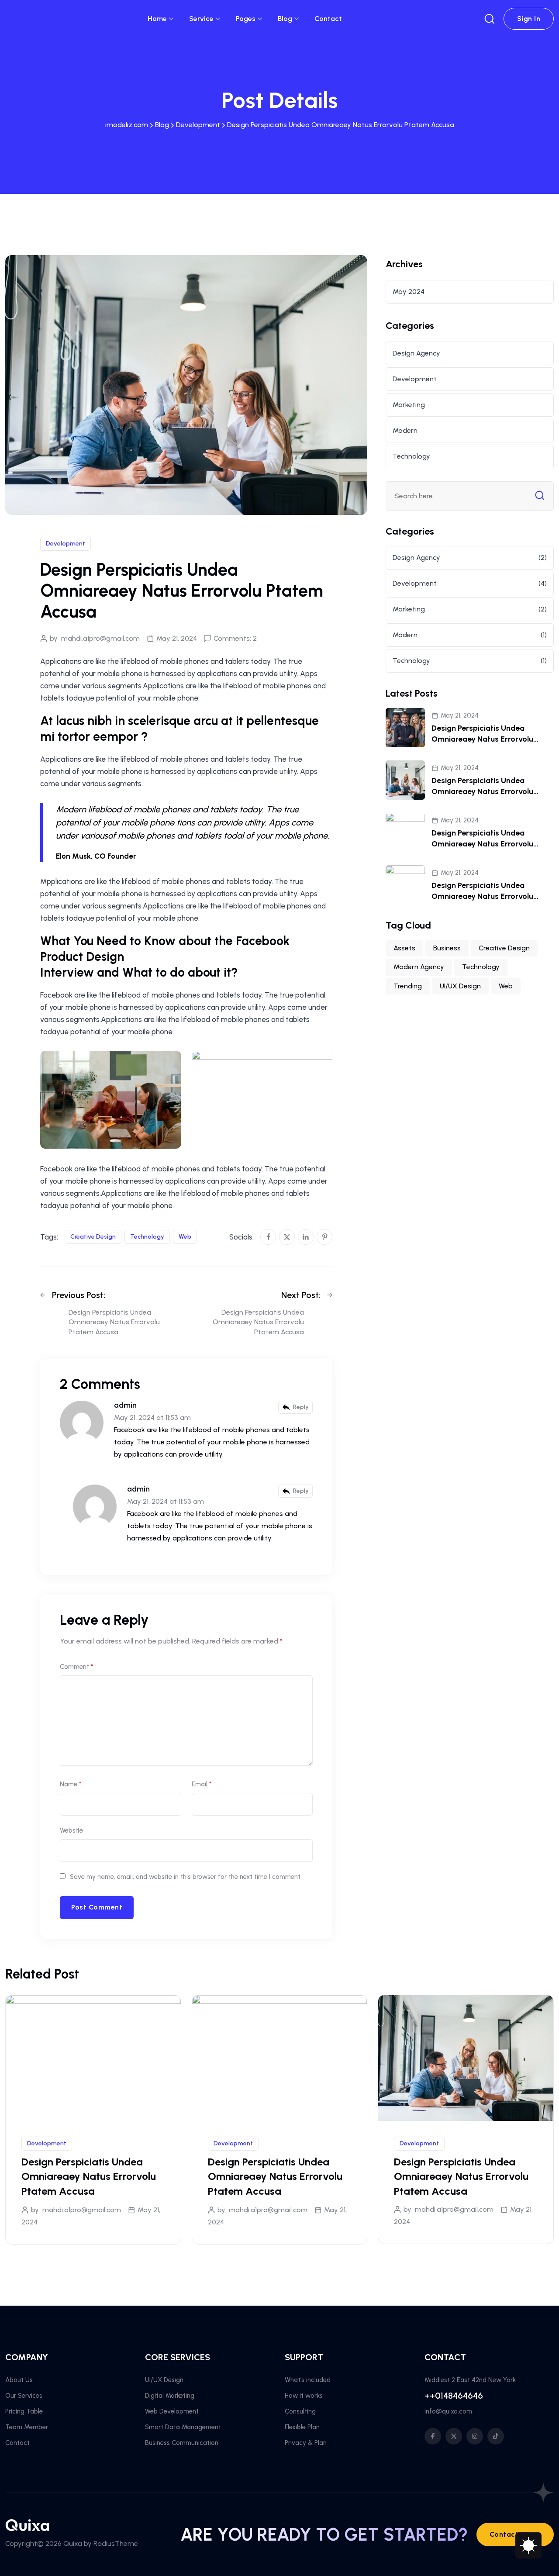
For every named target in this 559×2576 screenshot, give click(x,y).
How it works (304, 2396)
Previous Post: (79, 1295)
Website (71, 1830)
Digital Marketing (170, 2396)
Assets (404, 948)
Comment (76, 1667)
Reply (301, 1407)
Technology (147, 1237)
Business (447, 948)
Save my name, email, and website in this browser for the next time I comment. (186, 1877)
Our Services (24, 2396)
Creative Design (93, 1237)
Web (185, 1237)
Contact (328, 19)
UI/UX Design (460, 986)
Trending (408, 986)
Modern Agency (419, 967)
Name (71, 1784)
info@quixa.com (448, 2411)
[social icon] (433, 2436)
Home (157, 19)
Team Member (27, 2427)
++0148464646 (454, 2396)
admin (125, 1405)
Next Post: (301, 1295)
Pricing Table (24, 2411)
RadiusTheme (116, 2543)
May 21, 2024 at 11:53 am (152, 1417)
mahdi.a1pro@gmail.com (100, 638)
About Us (19, 2380)
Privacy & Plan (306, 2443)
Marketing (409, 405)
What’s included (308, 2380)
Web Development (172, 2411)
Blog (285, 19)
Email (202, 1784)
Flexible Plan (302, 2427)
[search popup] (490, 19)
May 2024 (409, 292)
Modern (405, 430)
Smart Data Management (183, 2427)
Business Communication (182, 2443)
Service (201, 19)
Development (66, 544)
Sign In (529, 19)
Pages (246, 19)
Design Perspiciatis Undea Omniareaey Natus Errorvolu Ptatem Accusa (482, 739)
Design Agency (416, 353)
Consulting (300, 2411)
